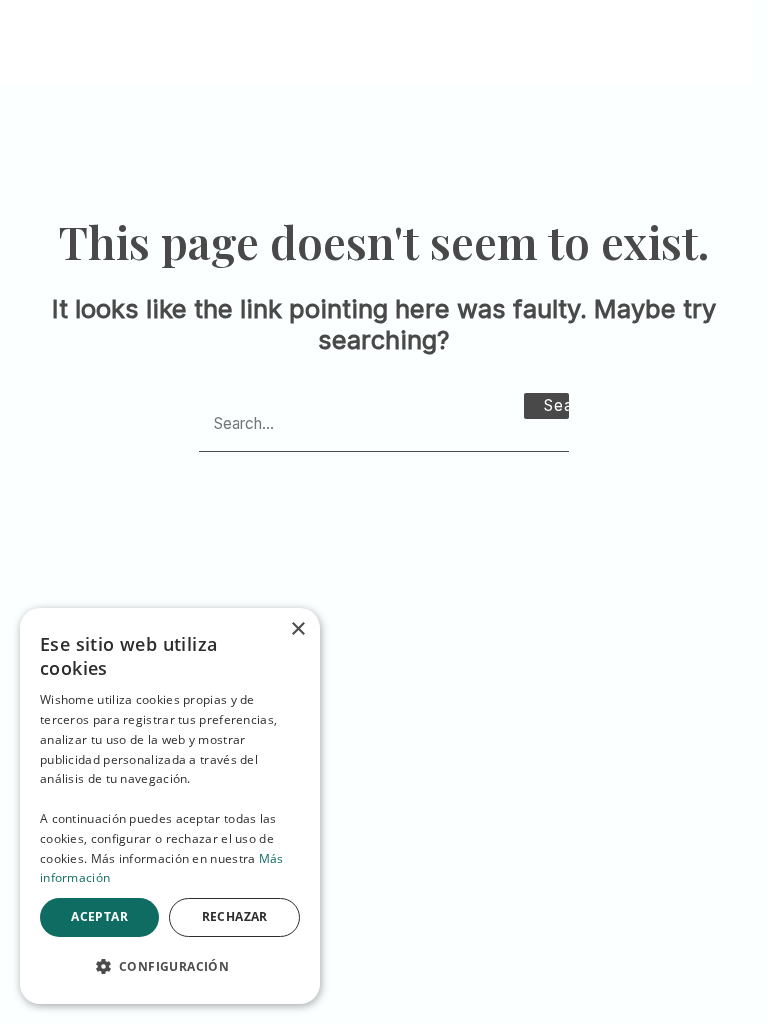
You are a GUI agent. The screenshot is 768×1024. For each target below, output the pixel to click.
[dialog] (170, 806)
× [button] (297, 629)
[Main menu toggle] (712, 34)
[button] (170, 967)
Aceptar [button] (99, 916)
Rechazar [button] (235, 916)
